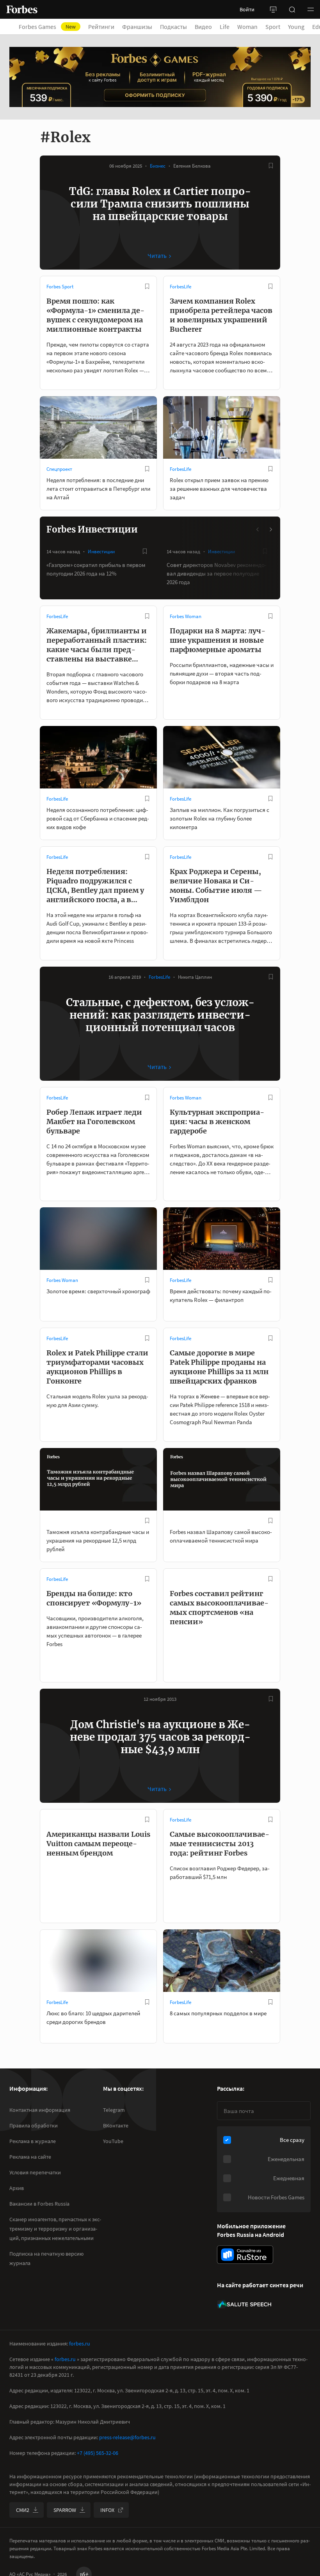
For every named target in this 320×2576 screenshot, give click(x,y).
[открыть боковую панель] (273, 9)
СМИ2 (23, 2510)
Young (296, 27)
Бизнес (158, 166)
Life (225, 27)
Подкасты (173, 27)
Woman (247, 27)
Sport (273, 27)
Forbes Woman (186, 616)
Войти (247, 9)
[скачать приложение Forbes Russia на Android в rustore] (245, 2255)
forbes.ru (80, 2344)
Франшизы (137, 27)
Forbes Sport (60, 287)
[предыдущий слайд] (258, 529)
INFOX (107, 2510)
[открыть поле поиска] (292, 9)
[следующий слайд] (270, 529)
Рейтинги (101, 27)
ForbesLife (180, 287)
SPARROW (65, 2510)
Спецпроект (59, 469)
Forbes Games (47, 27)
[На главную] (22, 9)
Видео (203, 27)
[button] (311, 9)
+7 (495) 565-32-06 (98, 2453)
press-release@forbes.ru (127, 2437)
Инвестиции (101, 551)
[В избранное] (271, 166)
